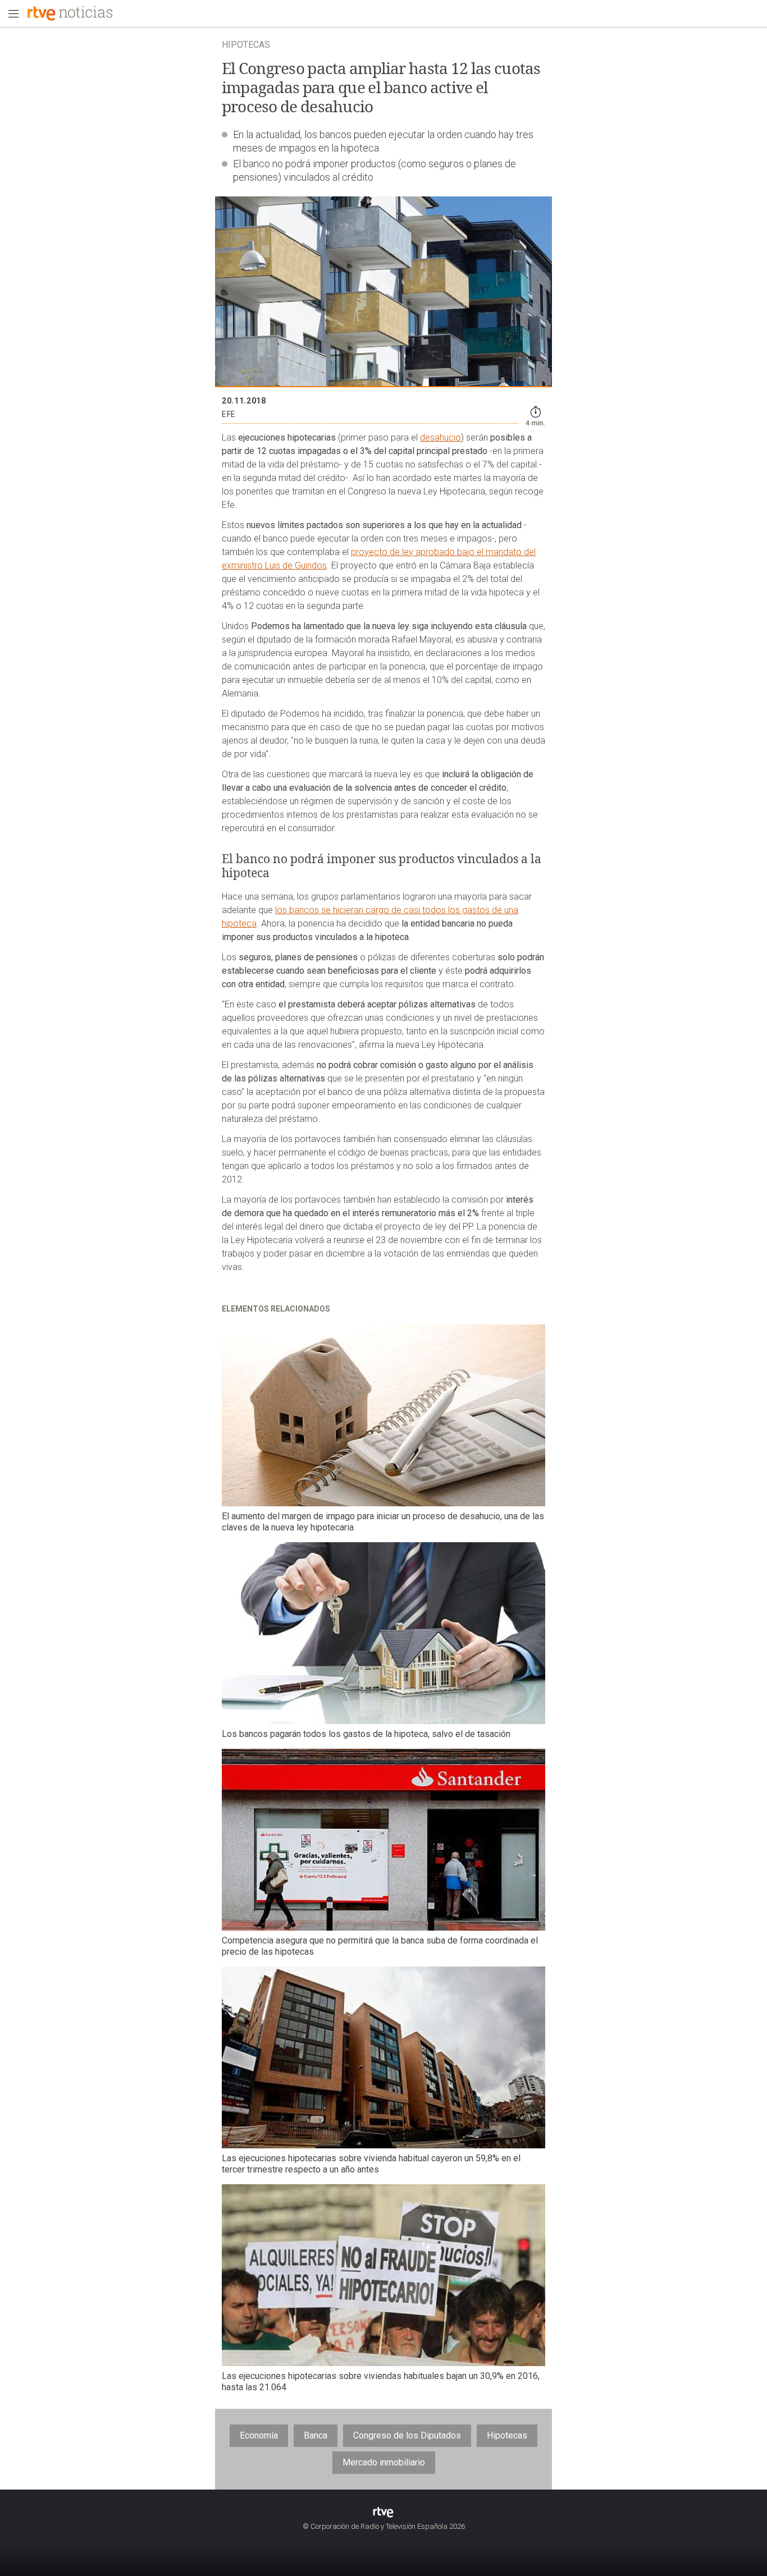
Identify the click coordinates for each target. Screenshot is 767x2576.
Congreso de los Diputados (407, 2435)
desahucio (440, 437)
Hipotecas (507, 2435)
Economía (259, 2435)
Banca (316, 2435)
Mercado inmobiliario (384, 2462)
